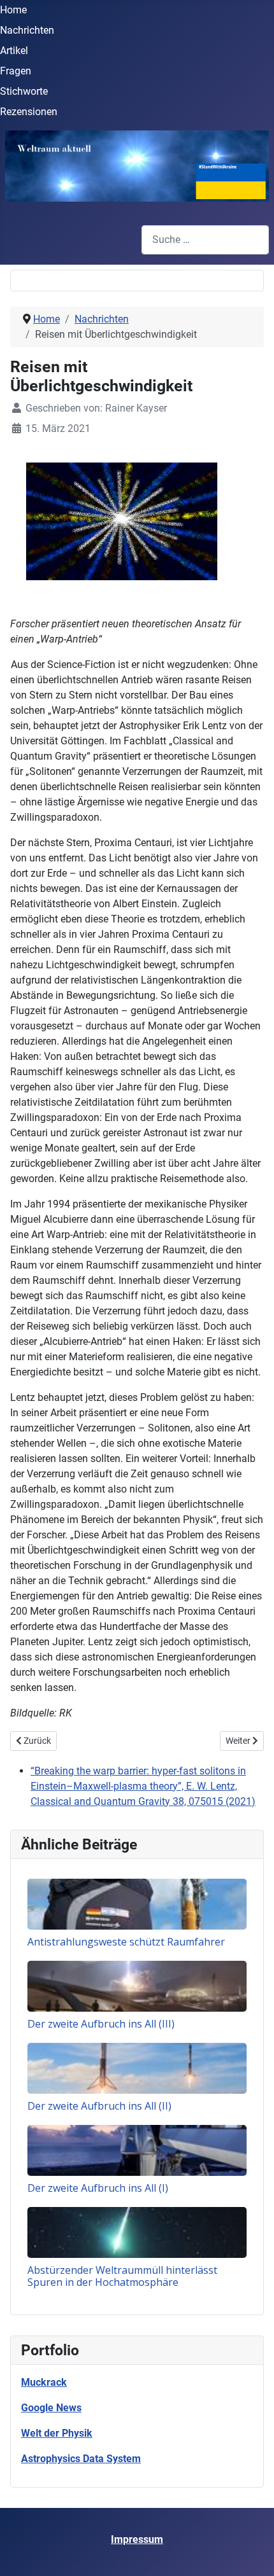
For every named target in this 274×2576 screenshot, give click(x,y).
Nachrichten (27, 30)
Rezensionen (29, 112)
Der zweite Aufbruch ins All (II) (99, 2106)
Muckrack (44, 2382)
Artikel (14, 51)
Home (13, 10)
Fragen (16, 71)
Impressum (137, 2539)
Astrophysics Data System (81, 2459)
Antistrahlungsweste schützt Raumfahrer (126, 1942)
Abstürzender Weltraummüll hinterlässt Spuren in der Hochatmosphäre (122, 2276)
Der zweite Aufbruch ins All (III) (101, 2024)
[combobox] (205, 240)
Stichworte (24, 91)
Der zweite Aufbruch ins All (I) (98, 2188)
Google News (51, 2408)
